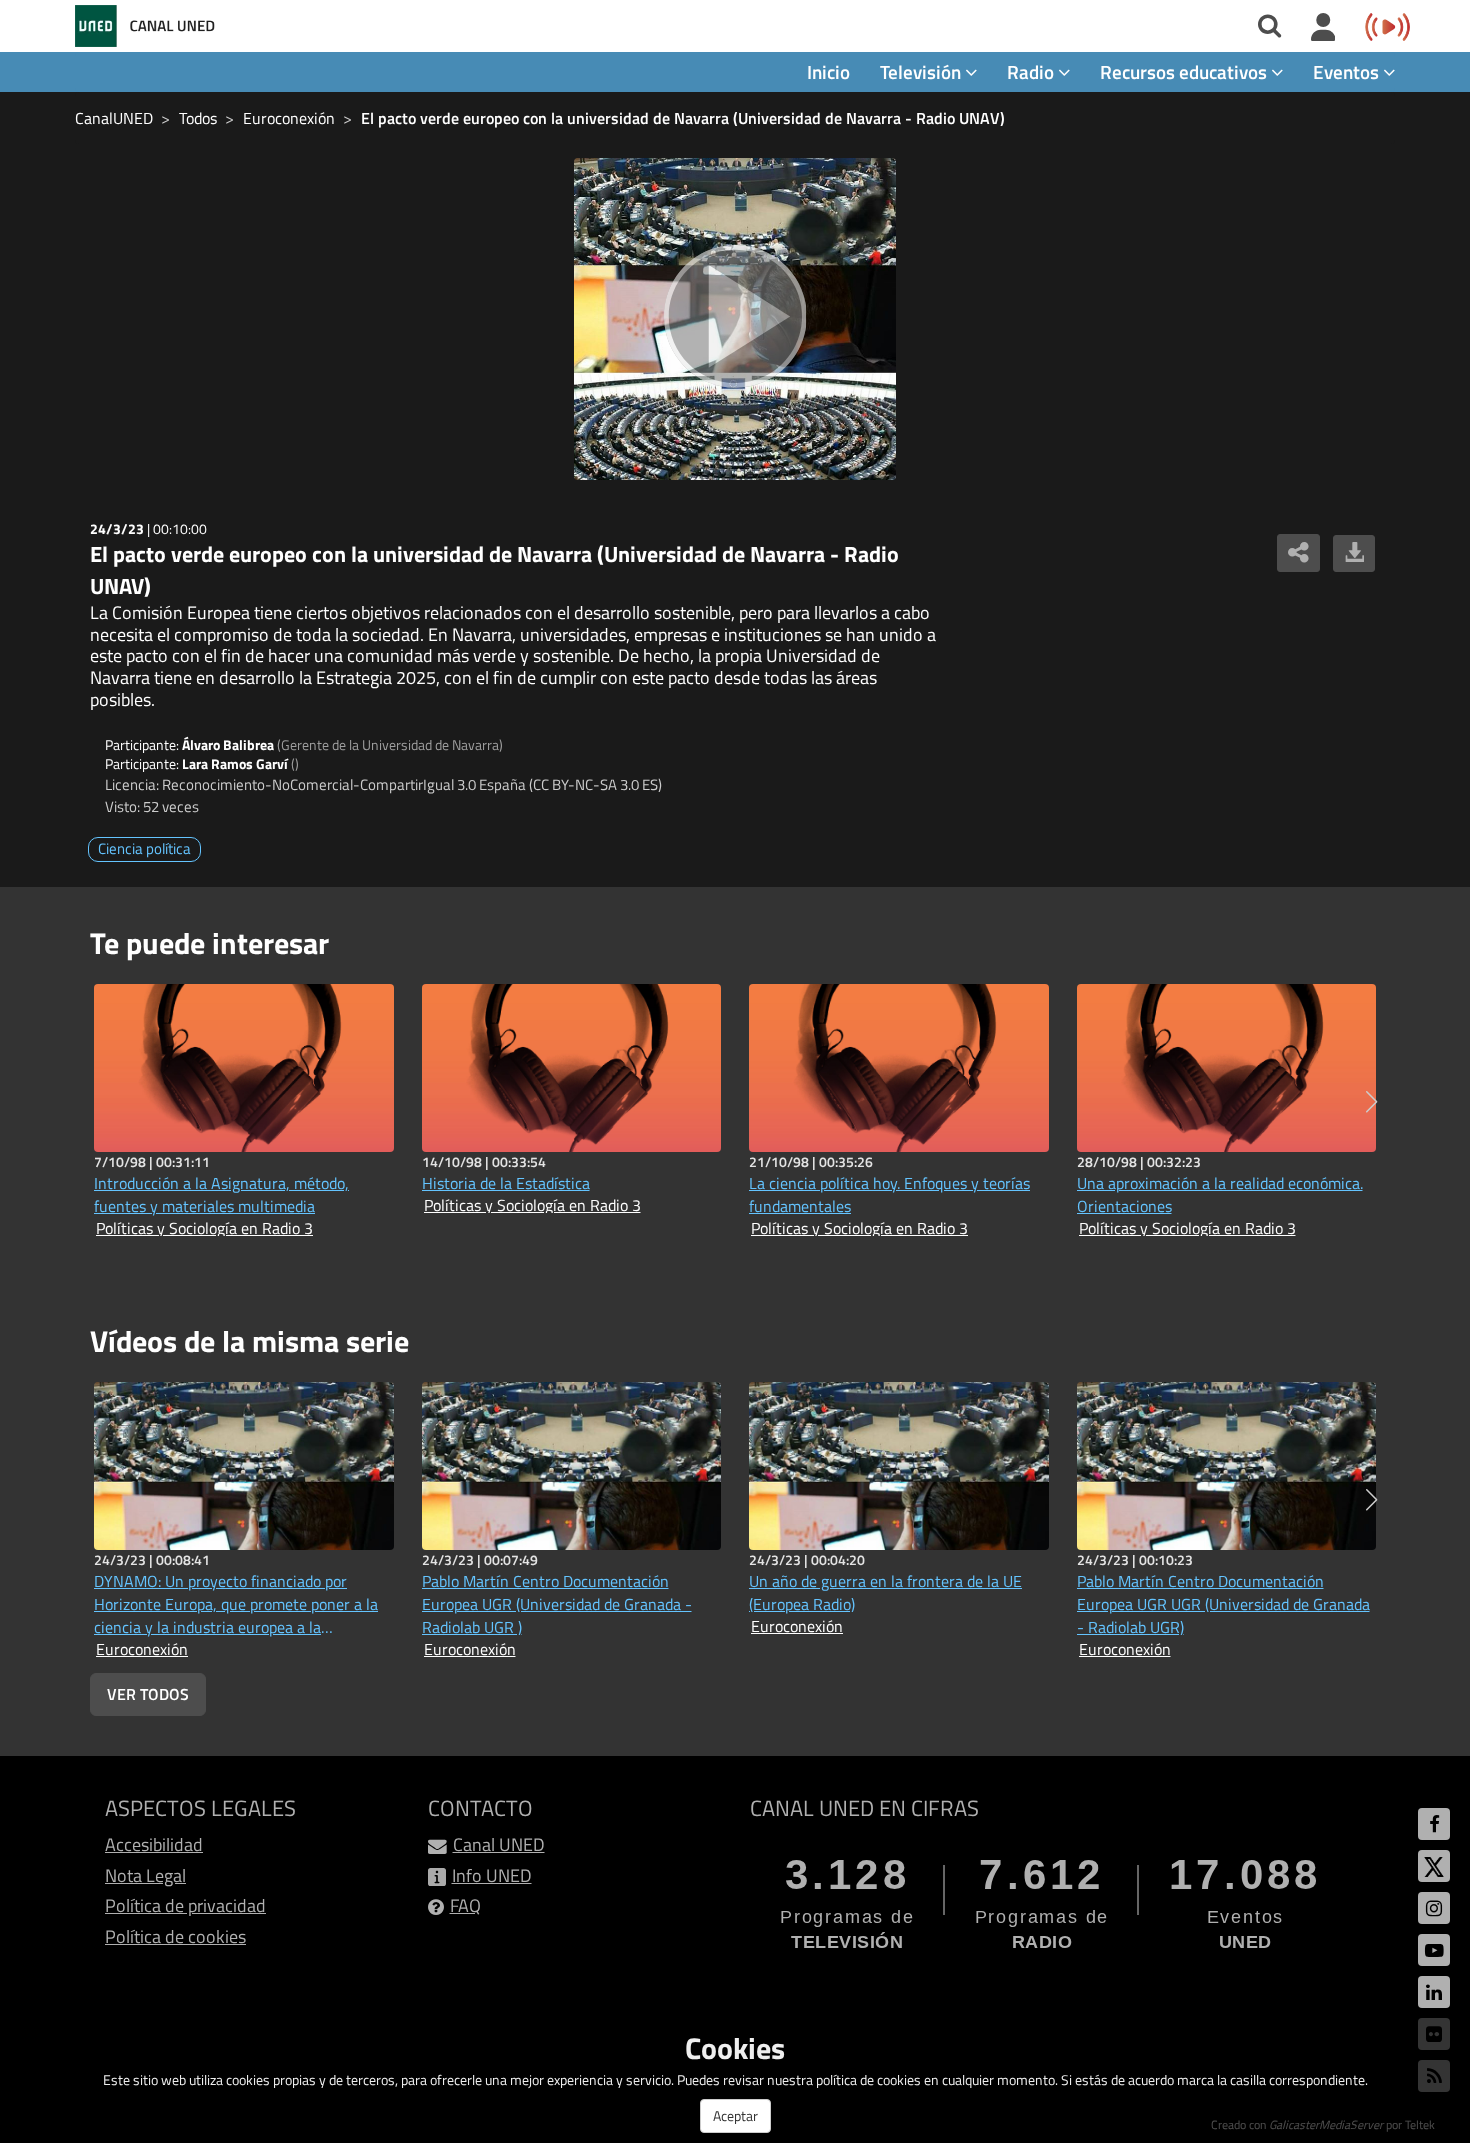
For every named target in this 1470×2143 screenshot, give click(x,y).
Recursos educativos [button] (1185, 71)
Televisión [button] (922, 71)
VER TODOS (148, 1694)
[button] (1371, 1102)
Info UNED (492, 1875)
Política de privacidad (185, 1905)
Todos (198, 118)
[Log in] (1323, 28)
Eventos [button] (1348, 71)
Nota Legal (145, 1875)
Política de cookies (175, 1936)
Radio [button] (1032, 71)
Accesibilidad (154, 1844)
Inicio (828, 71)
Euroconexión (289, 118)
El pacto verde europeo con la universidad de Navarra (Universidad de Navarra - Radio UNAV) (683, 118)
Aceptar (735, 2115)
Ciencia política (144, 848)
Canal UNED (499, 1844)
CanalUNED (114, 118)
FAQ (465, 1905)
